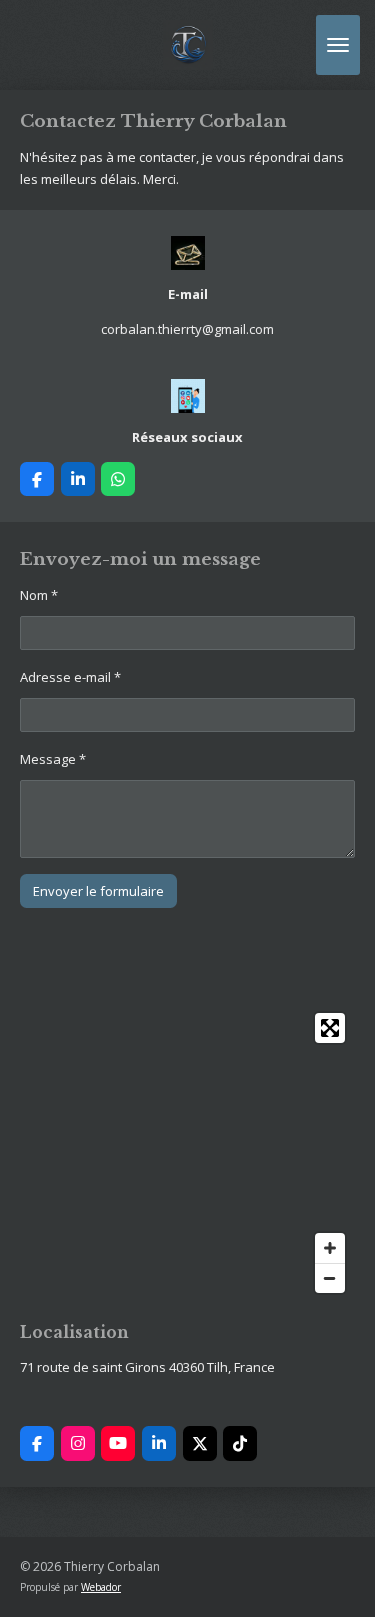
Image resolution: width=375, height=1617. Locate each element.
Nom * (39, 595)
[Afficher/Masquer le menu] (338, 45)
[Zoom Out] (330, 1278)
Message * (53, 759)
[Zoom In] (330, 1248)
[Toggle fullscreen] (330, 1028)
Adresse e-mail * (70, 677)
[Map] (187, 1153)
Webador (101, 1587)
